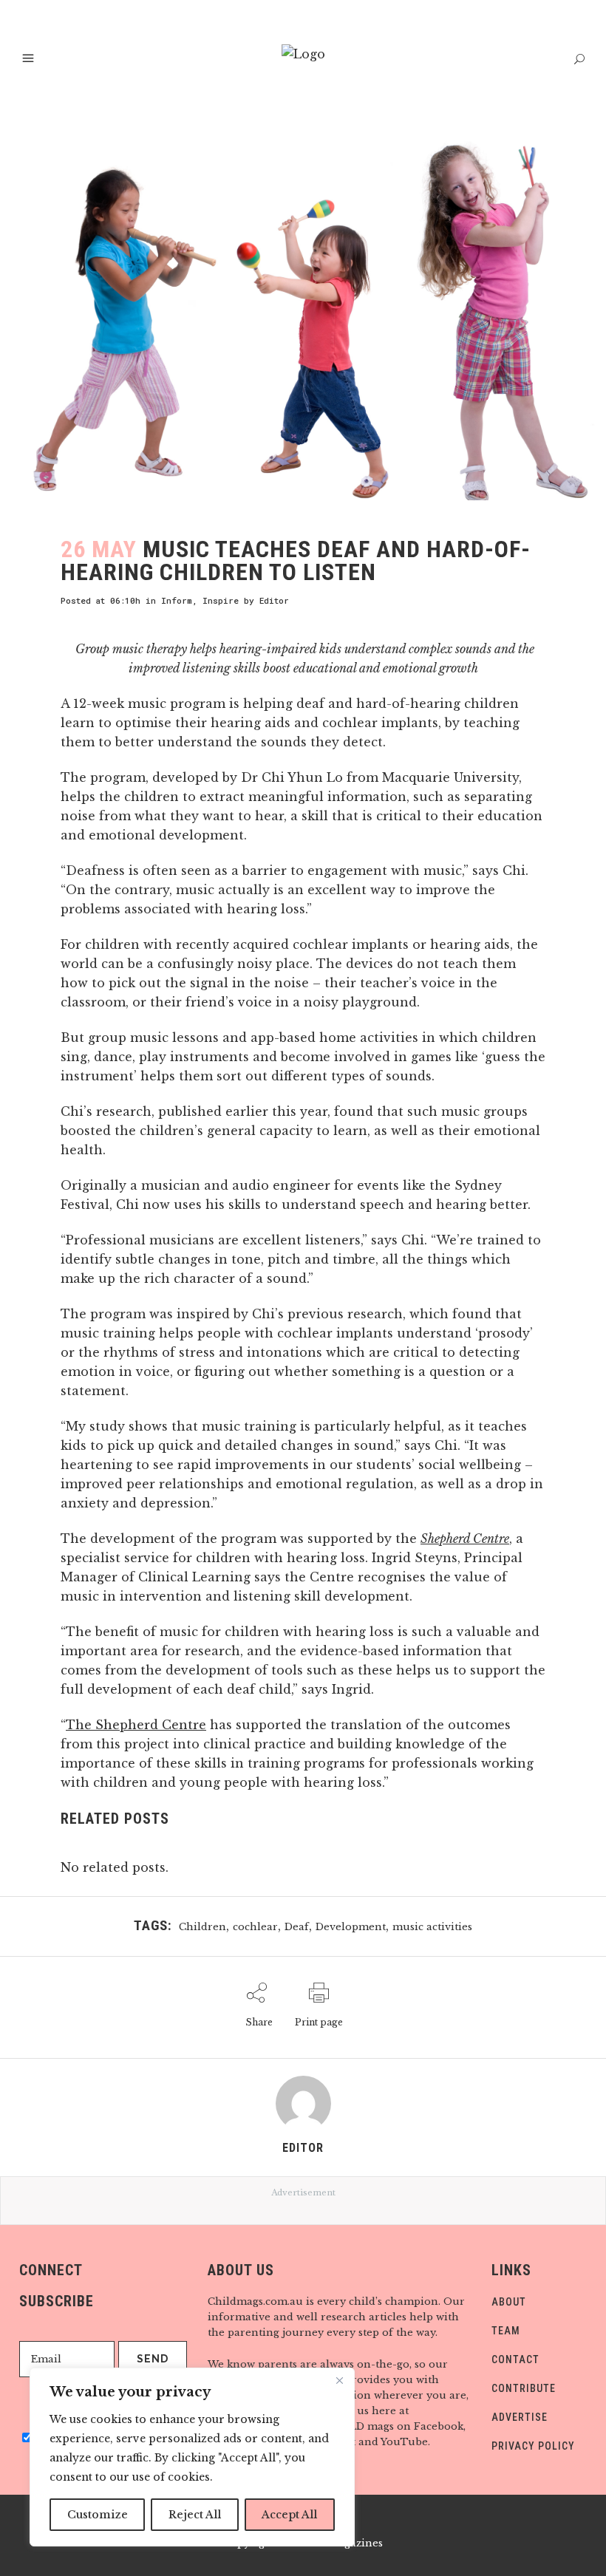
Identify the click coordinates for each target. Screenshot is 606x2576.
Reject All (195, 2515)
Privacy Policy (533, 2446)
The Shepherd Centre (136, 1725)
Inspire (221, 600)
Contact (515, 2359)
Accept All (289, 2515)
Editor (274, 600)
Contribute (524, 2388)
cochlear (255, 1927)
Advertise (520, 2417)
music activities (432, 1927)
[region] (192, 2457)
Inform (177, 600)
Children (202, 1927)
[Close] (339, 2380)
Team (506, 2331)
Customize (98, 2515)
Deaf (297, 1927)
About (509, 2302)
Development (351, 1927)
